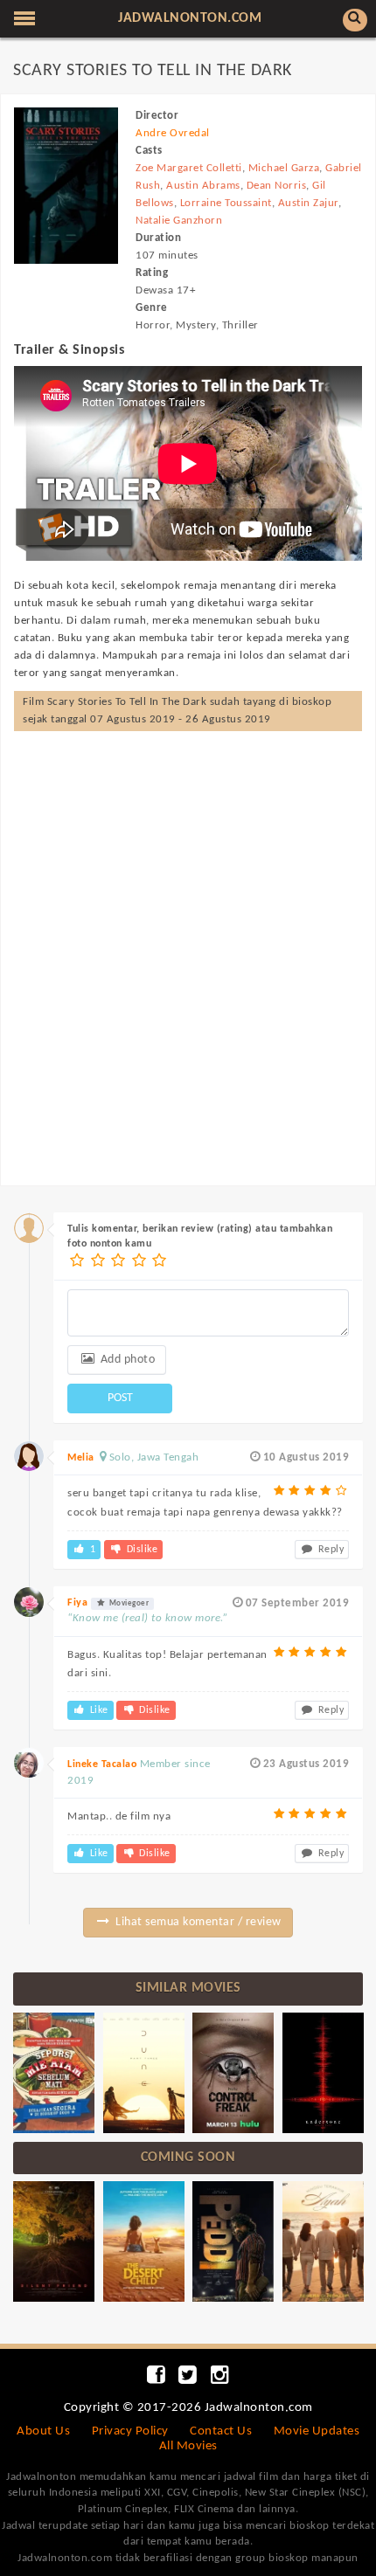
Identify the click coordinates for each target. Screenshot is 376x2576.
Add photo (126, 1360)
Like (97, 1710)
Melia (81, 1458)
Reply (329, 1550)
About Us (43, 2431)
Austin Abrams (203, 186)
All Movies (188, 2446)
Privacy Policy (130, 2431)
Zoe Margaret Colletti (189, 168)
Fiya (77, 1603)
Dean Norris (277, 186)
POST (120, 1398)
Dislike (140, 1550)
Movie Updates (317, 2431)
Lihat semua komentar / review (197, 1922)
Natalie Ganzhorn (179, 221)
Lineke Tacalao (102, 1765)
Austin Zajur (308, 203)
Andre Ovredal (173, 133)
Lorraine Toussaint (226, 203)
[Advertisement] (188, 941)
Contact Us (221, 2431)
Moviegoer (128, 1603)
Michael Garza (284, 168)
